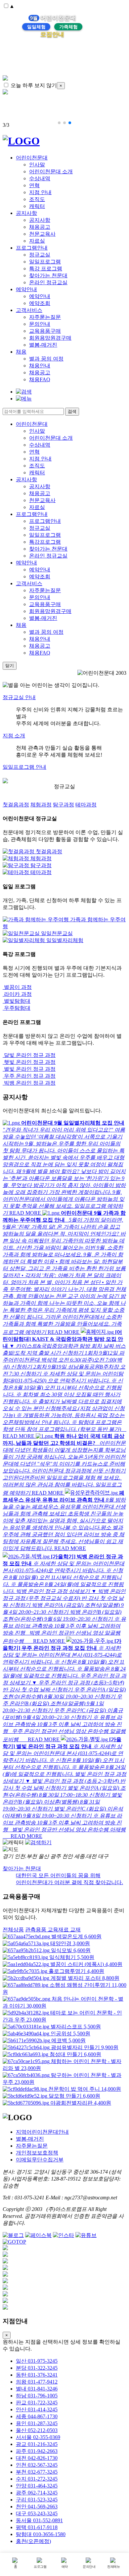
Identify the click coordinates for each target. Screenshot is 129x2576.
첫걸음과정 (16, 805)
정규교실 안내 (19, 697)
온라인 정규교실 (48, 282)
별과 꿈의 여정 (46, 359)
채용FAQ (40, 379)
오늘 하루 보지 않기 (33, 85)
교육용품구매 (45, 331)
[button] (59, 123)
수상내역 (40, 178)
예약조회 (40, 303)
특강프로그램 (45, 542)
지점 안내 (40, 192)
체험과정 (41, 805)
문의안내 (40, 324)
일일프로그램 (45, 262)
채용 (21, 352)
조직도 (37, 199)
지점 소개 (14, 736)
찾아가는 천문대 (48, 275)
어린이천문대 (32, 158)
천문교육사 (42, 234)
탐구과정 (64, 805)
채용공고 (40, 227)
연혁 (34, 185)
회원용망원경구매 (50, 338)
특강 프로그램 (46, 269)
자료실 (37, 241)
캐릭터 (37, 206)
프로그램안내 (32, 248)
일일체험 (36, 27)
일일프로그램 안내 (24, 767)
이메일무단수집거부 (40, 2160)
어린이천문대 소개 (51, 171)
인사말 (37, 165)
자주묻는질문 (45, 317)
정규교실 (40, 255)
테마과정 (86, 805)
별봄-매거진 (43, 345)
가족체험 (68, 27)
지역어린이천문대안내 (42, 2132)
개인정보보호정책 (37, 2153)
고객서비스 (29, 310)
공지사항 (26, 213)
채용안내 (40, 366)
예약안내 (26, 289)
